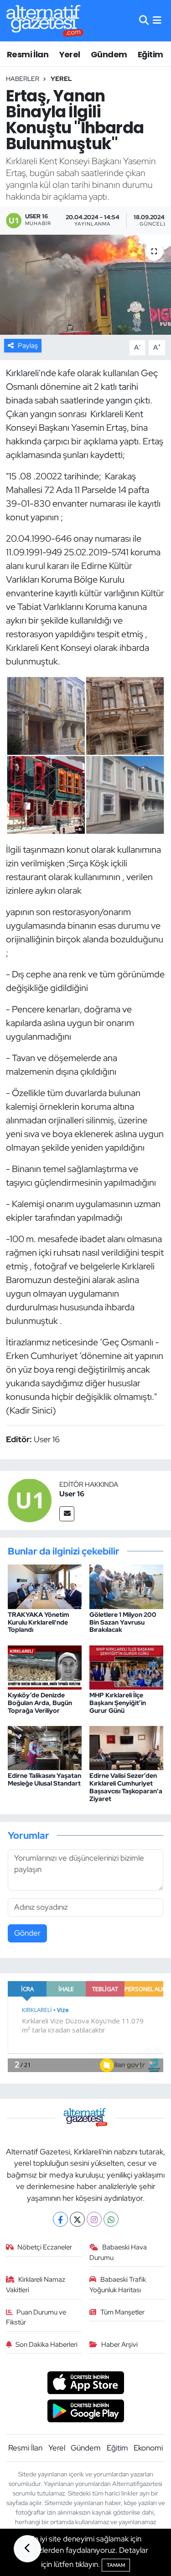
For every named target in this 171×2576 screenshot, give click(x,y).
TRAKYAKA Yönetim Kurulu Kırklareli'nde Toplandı (39, 1622)
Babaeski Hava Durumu (118, 2252)
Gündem (109, 54)
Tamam (116, 2565)
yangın (119, 400)
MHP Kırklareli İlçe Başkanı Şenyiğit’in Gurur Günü (118, 1703)
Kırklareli (22, 373)
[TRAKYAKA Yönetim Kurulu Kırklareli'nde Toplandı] (45, 1586)
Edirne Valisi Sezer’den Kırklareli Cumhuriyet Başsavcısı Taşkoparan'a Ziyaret (126, 1787)
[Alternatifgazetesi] (45, 21)
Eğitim (150, 54)
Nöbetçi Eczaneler (45, 2247)
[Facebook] (60, 2219)
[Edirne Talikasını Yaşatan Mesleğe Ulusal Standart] (45, 1747)
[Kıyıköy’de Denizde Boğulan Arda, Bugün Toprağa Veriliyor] (45, 1666)
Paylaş (28, 346)
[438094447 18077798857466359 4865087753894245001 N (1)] (86, 755)
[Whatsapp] (111, 2219)
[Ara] (144, 20)
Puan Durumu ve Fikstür (36, 2317)
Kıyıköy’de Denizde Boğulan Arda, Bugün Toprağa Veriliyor (40, 1703)
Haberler (23, 79)
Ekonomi (148, 2448)
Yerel (70, 54)
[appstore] (85, 2384)
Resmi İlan (28, 54)
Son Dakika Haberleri (47, 2345)
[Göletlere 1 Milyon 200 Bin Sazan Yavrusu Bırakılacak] (126, 1586)
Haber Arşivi (119, 2345)
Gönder (27, 1933)
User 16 (72, 1494)
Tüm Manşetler (122, 2312)
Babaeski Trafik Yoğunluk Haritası (118, 2284)
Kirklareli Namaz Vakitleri (36, 2284)
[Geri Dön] (27, 2549)
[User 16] (30, 1499)
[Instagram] (94, 2219)
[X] (77, 2219)
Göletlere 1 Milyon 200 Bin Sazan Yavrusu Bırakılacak (123, 1622)
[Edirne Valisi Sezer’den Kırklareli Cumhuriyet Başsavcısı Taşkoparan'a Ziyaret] (126, 1747)
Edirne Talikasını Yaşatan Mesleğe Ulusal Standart (44, 1779)
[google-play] (85, 2412)
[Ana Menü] (157, 20)
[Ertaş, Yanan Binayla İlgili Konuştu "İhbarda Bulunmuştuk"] (85, 285)
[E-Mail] (67, 1514)
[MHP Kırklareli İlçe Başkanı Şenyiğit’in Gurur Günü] (126, 1666)
